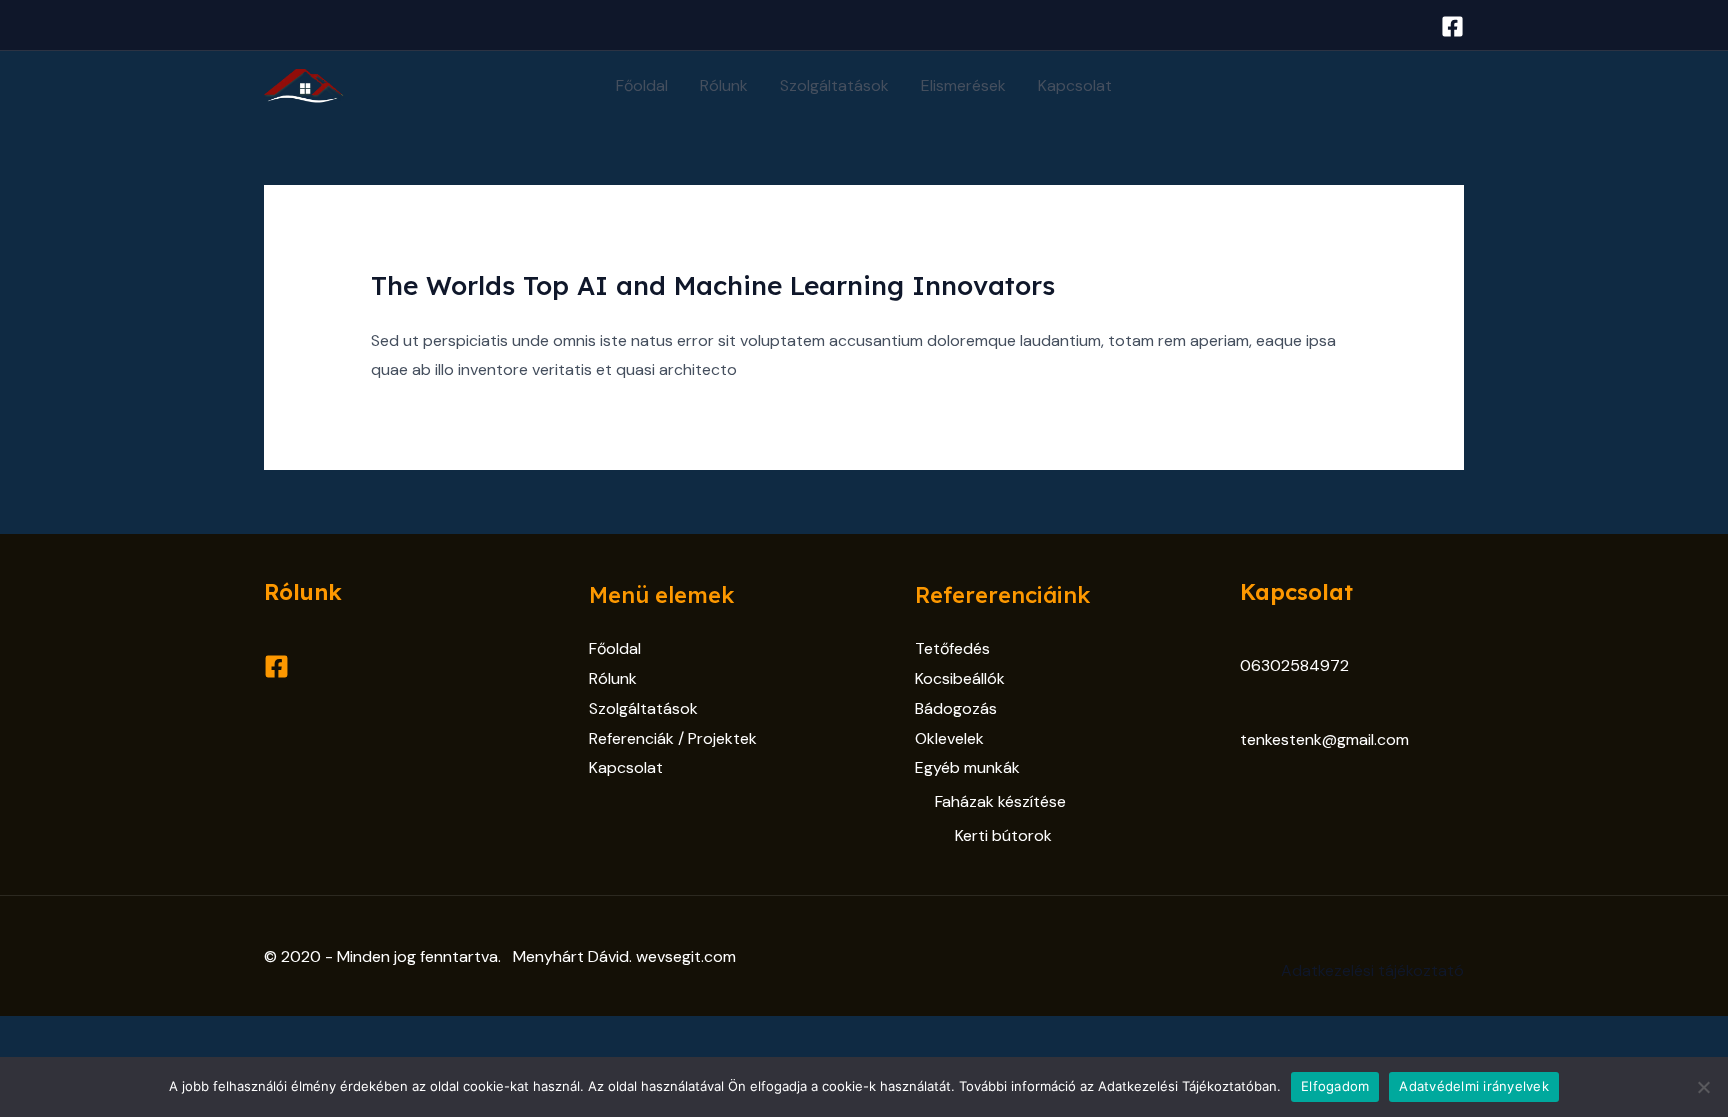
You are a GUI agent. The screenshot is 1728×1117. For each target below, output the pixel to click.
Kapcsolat (1075, 85)
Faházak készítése (1000, 801)
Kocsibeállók (960, 678)
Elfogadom (1335, 1086)
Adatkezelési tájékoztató (1372, 970)
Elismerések (963, 85)
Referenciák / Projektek (673, 738)
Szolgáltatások (834, 85)
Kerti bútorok (1003, 835)
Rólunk (724, 85)
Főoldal (642, 85)
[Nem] (1703, 1087)
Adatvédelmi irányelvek (1474, 1086)
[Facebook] (1452, 26)
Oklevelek (949, 738)
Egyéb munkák (967, 767)
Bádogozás (956, 708)
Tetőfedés (952, 648)
